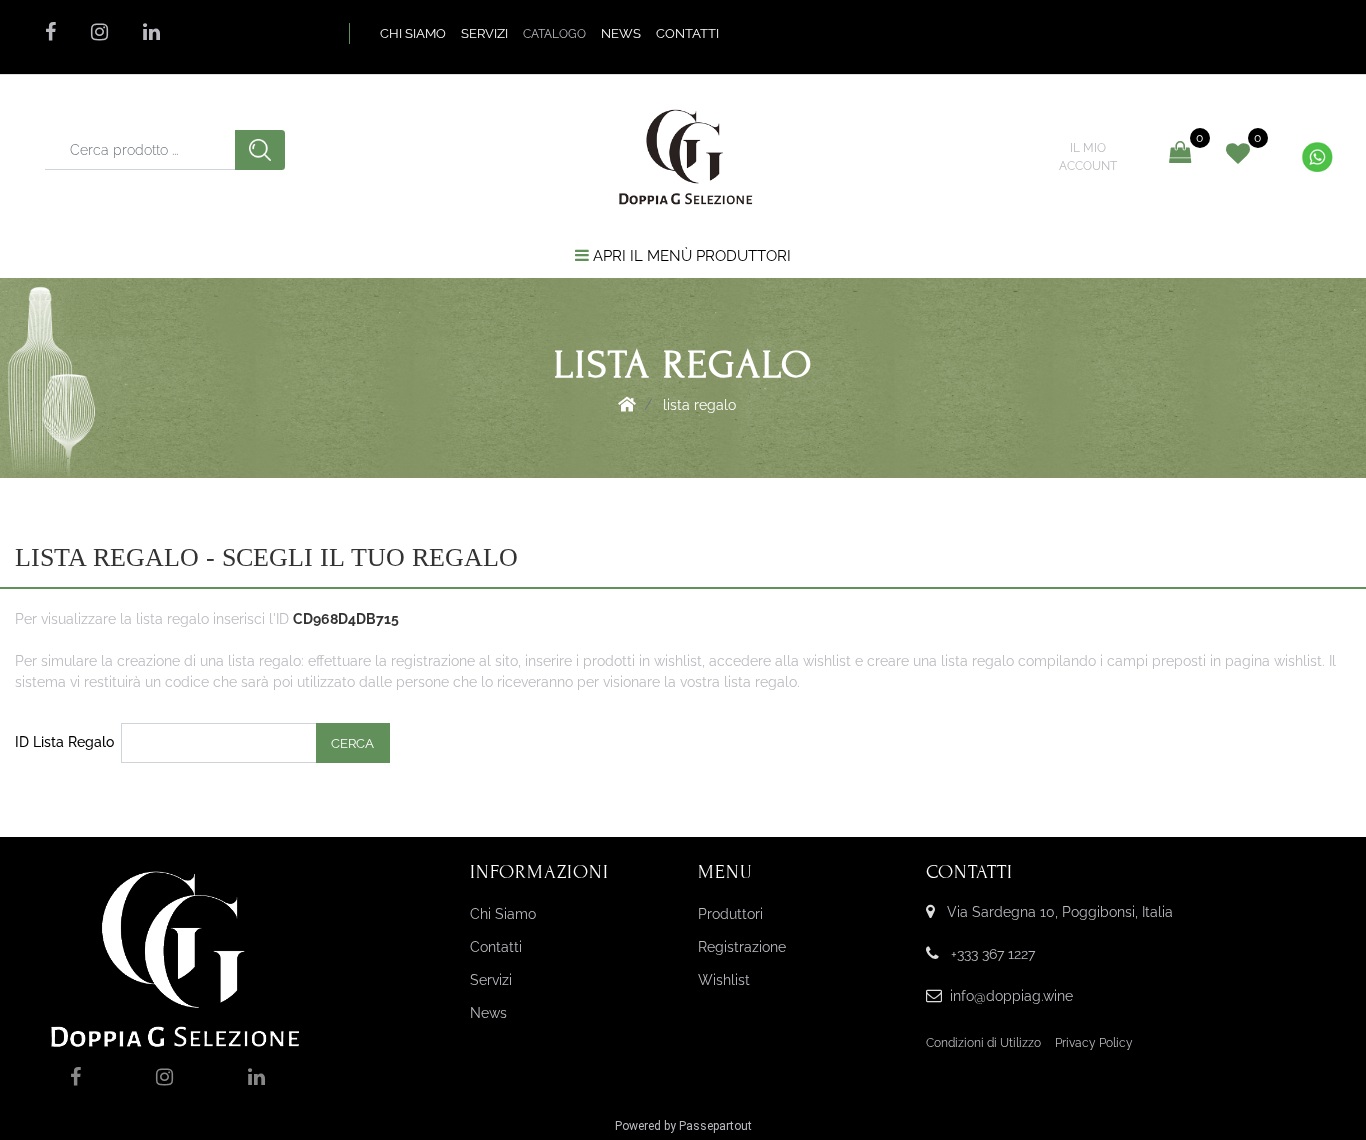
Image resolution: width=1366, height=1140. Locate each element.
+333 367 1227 (993, 954)
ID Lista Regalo (64, 742)
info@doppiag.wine (1011, 996)
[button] (260, 150)
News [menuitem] (488, 1013)
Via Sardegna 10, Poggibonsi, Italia (1060, 912)
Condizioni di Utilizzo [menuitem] (983, 1043)
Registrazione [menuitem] (742, 947)
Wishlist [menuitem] (724, 980)
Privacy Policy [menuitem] (1094, 1043)
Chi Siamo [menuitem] (503, 914)
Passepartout (715, 1126)
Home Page (627, 404)
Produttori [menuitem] (730, 914)
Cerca (352, 743)
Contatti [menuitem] (496, 947)
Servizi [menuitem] (491, 980)
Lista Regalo (699, 405)
